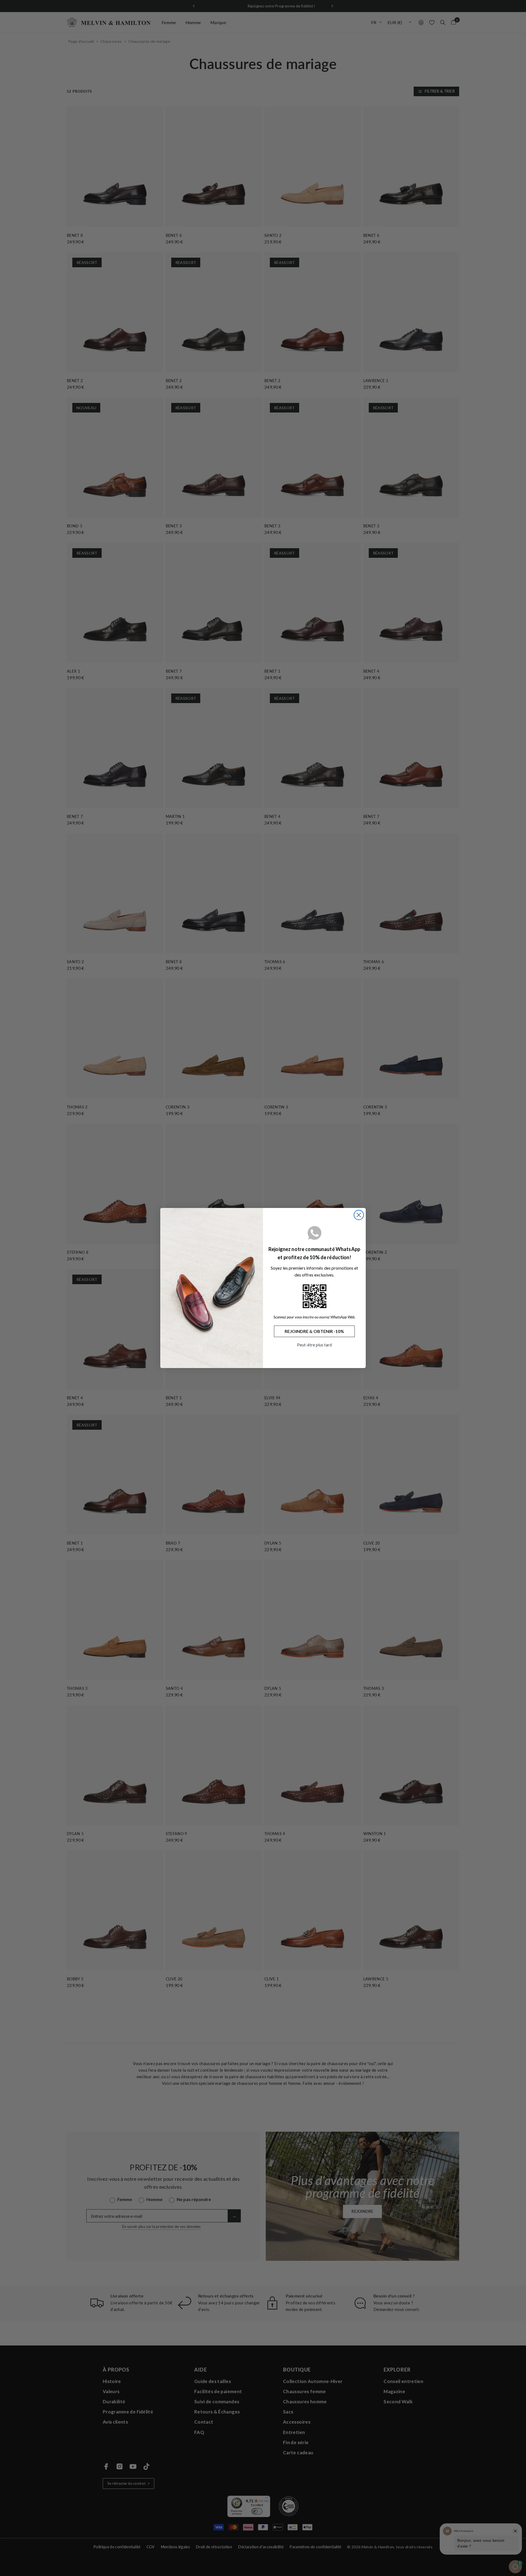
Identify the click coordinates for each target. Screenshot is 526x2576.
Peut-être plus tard (314, 1345)
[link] (315, 1296)
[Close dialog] (359, 1215)
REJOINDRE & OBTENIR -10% (314, 1331)
